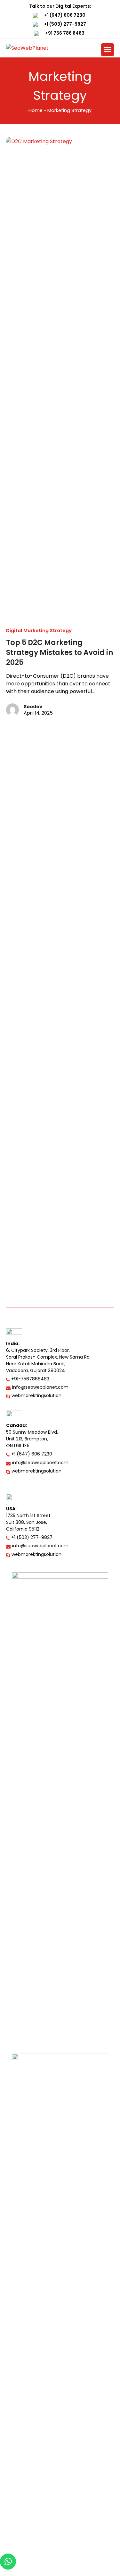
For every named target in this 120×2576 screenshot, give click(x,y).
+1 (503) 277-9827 (65, 24)
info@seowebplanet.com (40, 1387)
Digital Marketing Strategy (39, 631)
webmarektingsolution (36, 1395)
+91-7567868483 (30, 1379)
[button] (108, 50)
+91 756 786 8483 (65, 33)
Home (36, 110)
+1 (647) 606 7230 (65, 15)
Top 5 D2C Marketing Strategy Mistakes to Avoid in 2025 (60, 653)
